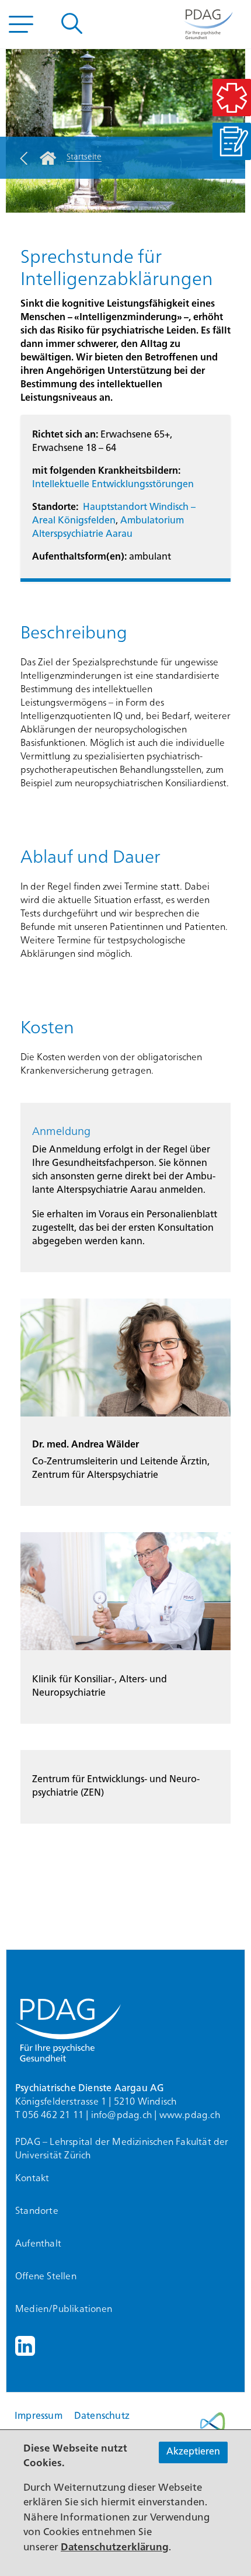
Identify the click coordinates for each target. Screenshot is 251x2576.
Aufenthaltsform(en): (79, 557)
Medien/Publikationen (64, 2310)
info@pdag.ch (121, 2116)
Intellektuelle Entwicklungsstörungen (113, 485)
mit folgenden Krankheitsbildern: (106, 471)
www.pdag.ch (190, 2116)
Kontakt (32, 2179)
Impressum (39, 2417)
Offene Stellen (46, 2277)
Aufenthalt (38, 2244)
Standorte (37, 2212)
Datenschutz (102, 2417)
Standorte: (55, 508)
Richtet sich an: (65, 435)
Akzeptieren (193, 2452)
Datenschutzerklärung (115, 2548)
